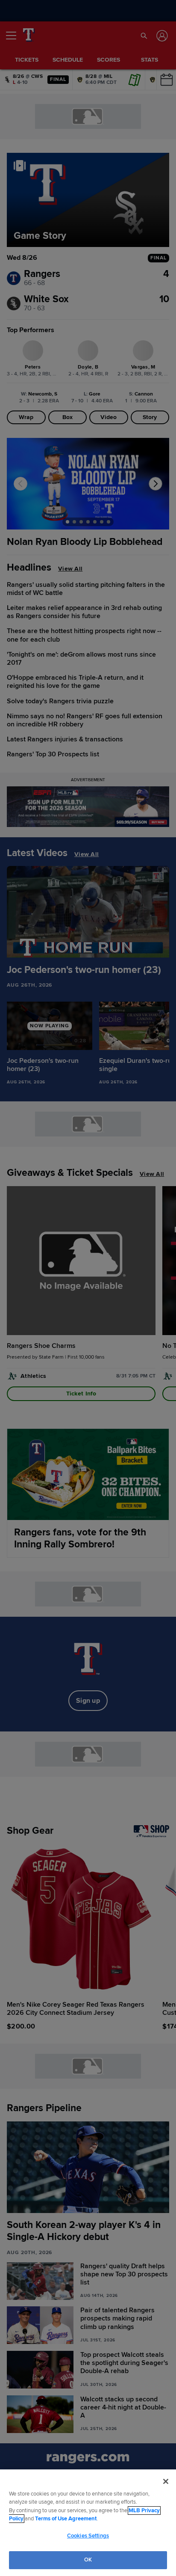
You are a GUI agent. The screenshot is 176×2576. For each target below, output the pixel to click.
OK (88, 2560)
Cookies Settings (88, 2536)
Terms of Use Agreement (66, 2519)
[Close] (166, 2481)
